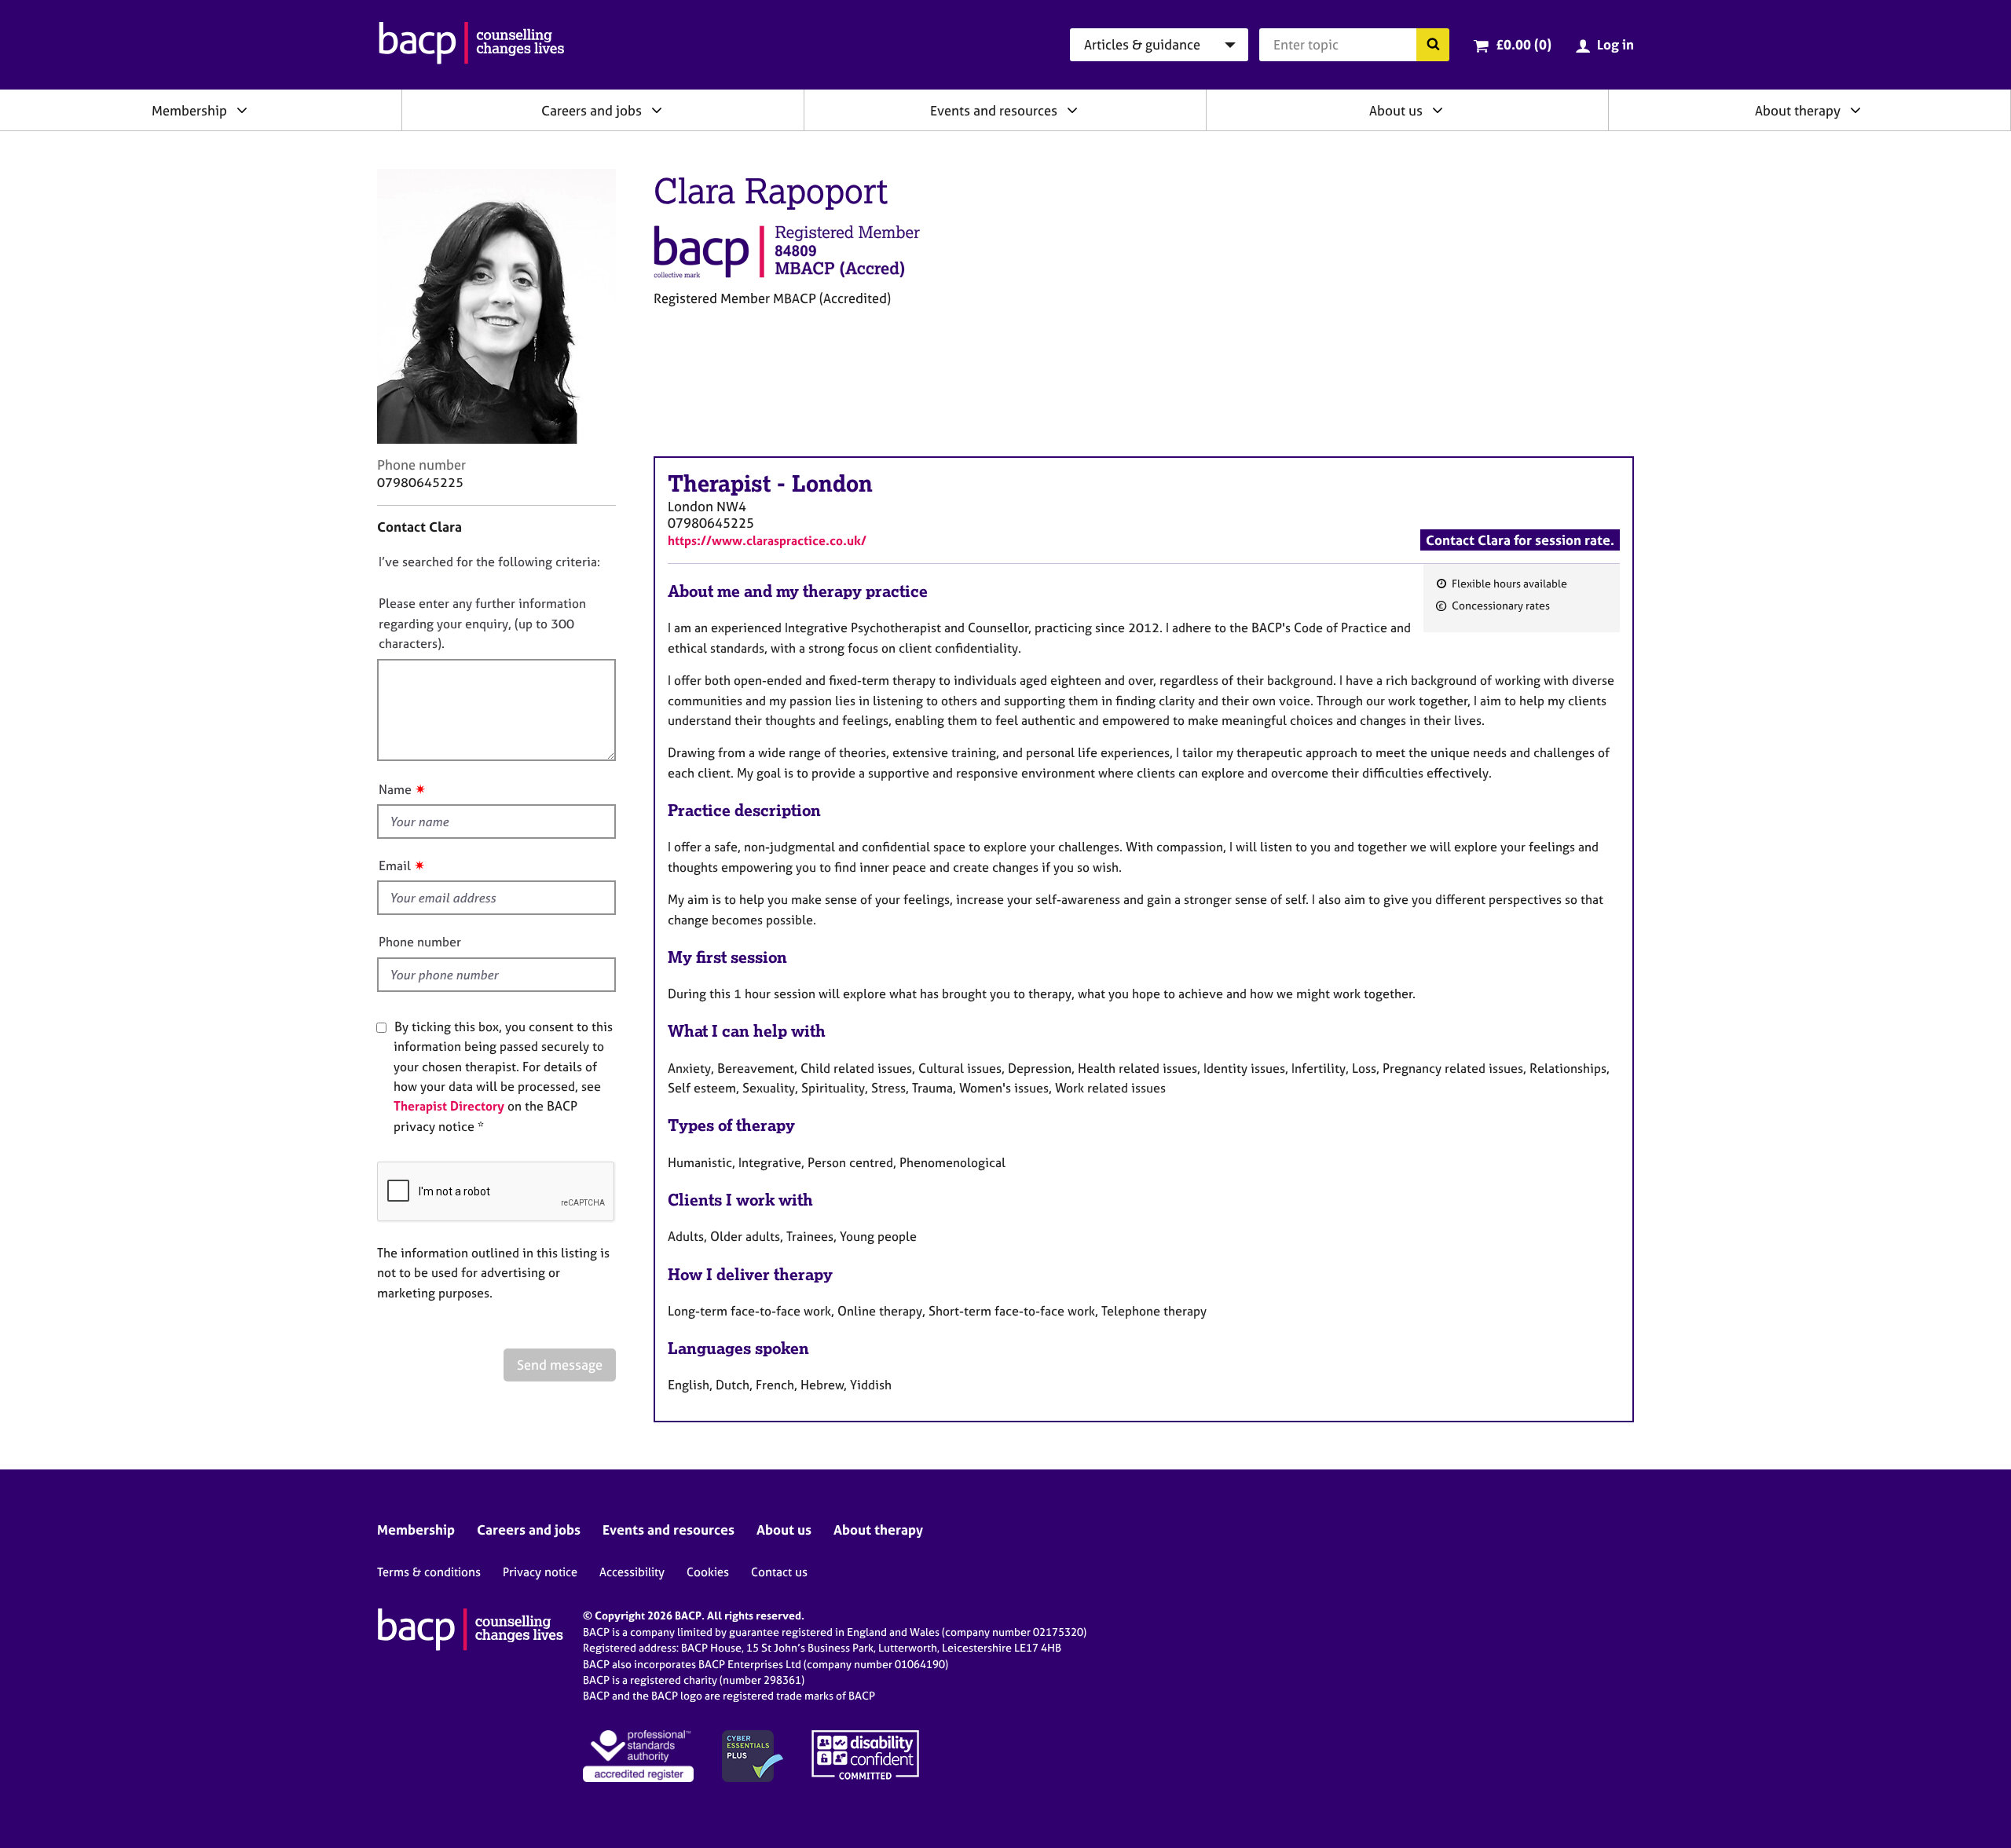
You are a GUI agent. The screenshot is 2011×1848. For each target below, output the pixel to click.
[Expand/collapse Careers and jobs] (657, 110)
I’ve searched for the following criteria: (489, 562)
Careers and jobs (592, 110)
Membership (189, 110)
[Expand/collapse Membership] (242, 110)
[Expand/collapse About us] (1438, 110)
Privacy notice (540, 1572)
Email (395, 865)
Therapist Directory (449, 1106)
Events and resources (994, 110)
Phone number (420, 942)
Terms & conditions (429, 1572)
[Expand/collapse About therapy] (1855, 110)
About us (1396, 110)
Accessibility (632, 1572)
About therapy (1798, 110)
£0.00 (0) (1524, 44)
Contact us (779, 1572)
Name (395, 789)
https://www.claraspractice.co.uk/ (767, 540)
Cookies (708, 1572)
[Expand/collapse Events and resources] (1072, 110)
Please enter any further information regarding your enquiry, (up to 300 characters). (482, 623)
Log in (1615, 44)
